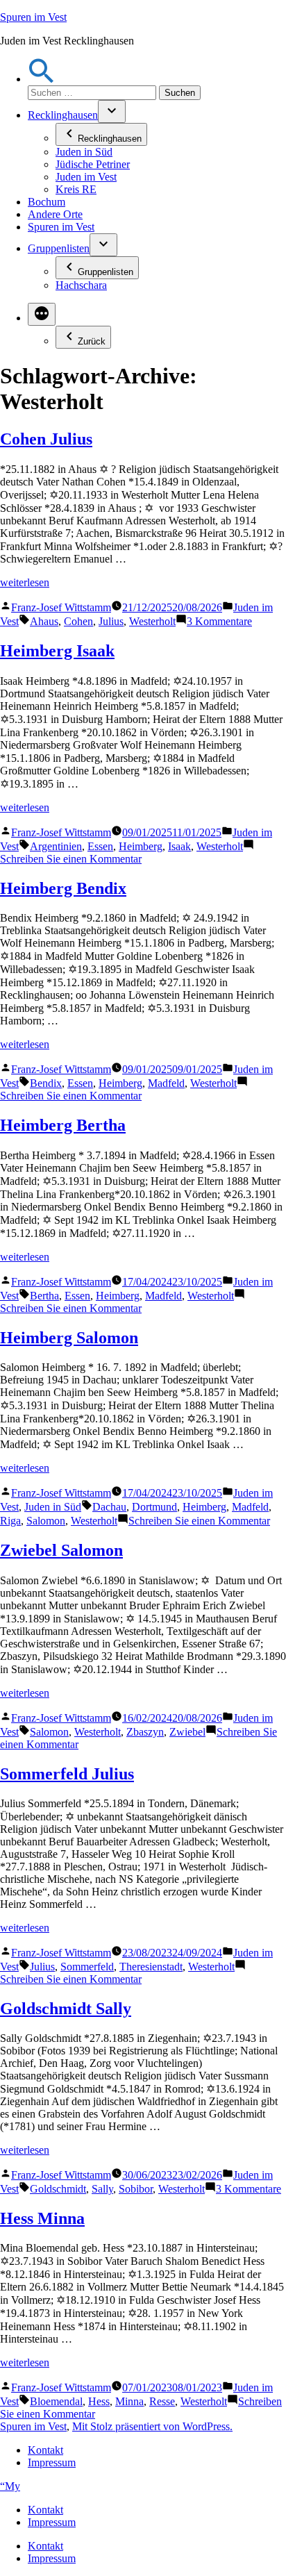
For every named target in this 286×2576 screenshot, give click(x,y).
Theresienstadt (151, 1967)
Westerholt (152, 621)
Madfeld (166, 1083)
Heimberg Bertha (63, 1125)
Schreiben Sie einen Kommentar (71, 859)
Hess (99, 2401)
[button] (42, 79)
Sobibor (136, 2189)
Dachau (109, 1507)
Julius (111, 621)
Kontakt (45, 2450)
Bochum (47, 202)
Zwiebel (187, 1732)
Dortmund (154, 1507)
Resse (162, 2401)
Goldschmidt (58, 2189)
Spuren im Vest (33, 17)
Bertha (44, 1296)
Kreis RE (76, 189)
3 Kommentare (219, 621)
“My (10, 2486)
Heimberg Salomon (69, 1338)
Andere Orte (55, 214)
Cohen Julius (46, 439)
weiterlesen (25, 582)
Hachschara (81, 285)
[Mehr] (42, 314)
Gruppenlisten (59, 248)
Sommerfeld (87, 1967)
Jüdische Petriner (93, 164)
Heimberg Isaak (57, 651)
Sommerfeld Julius (67, 1774)
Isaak (179, 846)
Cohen (78, 621)
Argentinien (56, 846)
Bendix (46, 1083)
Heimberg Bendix (63, 888)
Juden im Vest (86, 177)
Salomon (46, 1521)
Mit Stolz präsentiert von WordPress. (152, 2426)
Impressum (52, 2462)
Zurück (92, 341)
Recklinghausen (63, 115)
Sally (102, 2189)
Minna (129, 2401)
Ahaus (44, 621)
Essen (100, 846)
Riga (10, 1521)
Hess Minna (42, 2218)
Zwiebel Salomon (61, 1550)
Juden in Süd (84, 152)
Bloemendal (56, 2401)
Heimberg (141, 846)
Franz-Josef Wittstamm (61, 607)
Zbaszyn (145, 1732)
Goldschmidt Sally (66, 2009)
